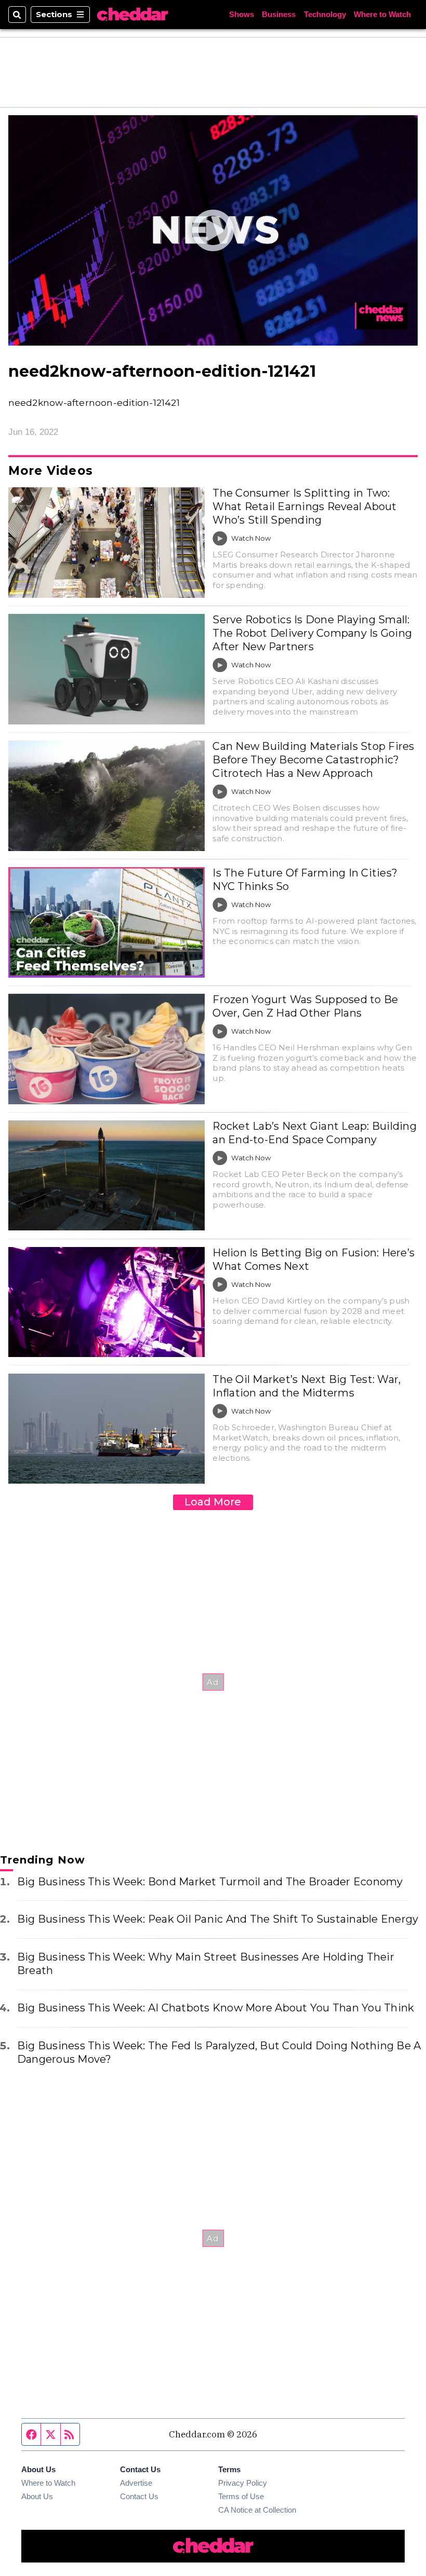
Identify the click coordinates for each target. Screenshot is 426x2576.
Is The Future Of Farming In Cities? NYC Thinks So (305, 880)
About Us (37, 2496)
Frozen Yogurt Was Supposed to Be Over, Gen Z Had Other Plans (305, 1006)
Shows (242, 14)
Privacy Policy (243, 2483)
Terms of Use (241, 2496)
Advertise (136, 2483)
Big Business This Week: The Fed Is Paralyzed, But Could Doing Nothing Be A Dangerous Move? (219, 2052)
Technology (325, 14)
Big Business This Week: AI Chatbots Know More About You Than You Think (216, 2008)
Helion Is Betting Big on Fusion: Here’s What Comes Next (314, 1259)
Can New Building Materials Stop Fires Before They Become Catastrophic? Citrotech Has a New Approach (313, 760)
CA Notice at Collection (257, 2510)
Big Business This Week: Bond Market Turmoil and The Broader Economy (210, 1882)
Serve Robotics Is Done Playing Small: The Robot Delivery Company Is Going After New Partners (312, 633)
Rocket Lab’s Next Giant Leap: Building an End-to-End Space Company (314, 1133)
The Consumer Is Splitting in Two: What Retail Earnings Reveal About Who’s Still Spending (304, 506)
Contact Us (139, 2496)
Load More (213, 1502)
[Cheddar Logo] (132, 15)
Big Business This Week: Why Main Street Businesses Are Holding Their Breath (206, 1964)
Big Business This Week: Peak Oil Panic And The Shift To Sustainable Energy (218, 1919)
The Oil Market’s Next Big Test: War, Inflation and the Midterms (307, 1386)
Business (279, 14)
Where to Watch (382, 14)
